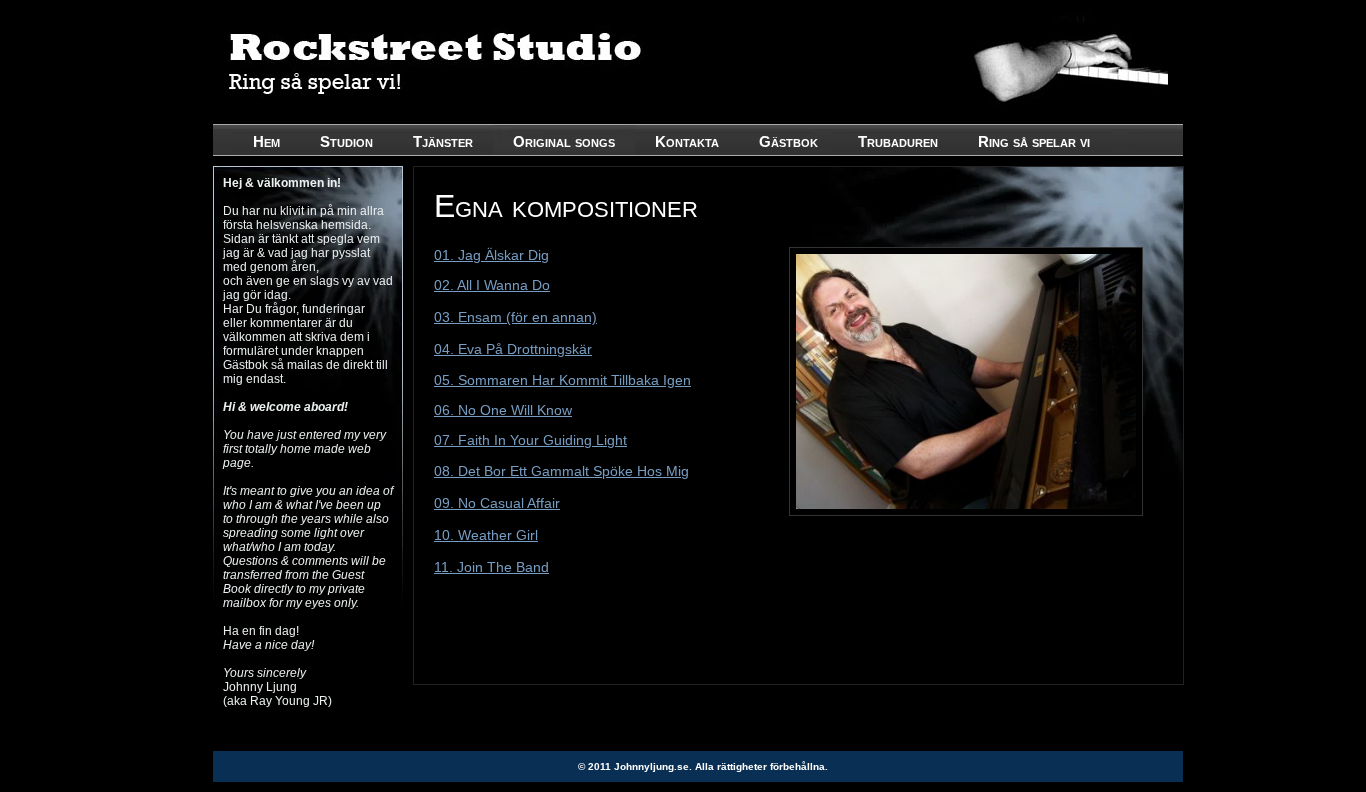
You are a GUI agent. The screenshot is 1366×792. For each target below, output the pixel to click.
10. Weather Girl (486, 535)
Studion (346, 141)
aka (647, 380)
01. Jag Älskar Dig (491, 255)
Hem (266, 141)
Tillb (621, 380)
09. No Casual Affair (497, 503)
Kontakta (687, 141)
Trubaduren (898, 141)
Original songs (564, 141)
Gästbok (788, 141)
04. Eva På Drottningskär (513, 349)
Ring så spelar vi (1034, 141)
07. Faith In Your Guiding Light (530, 440)
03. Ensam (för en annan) (515, 317)
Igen (675, 380)
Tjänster (443, 141)
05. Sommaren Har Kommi (518, 380)
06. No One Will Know (503, 410)
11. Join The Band (491, 567)
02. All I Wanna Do (492, 285)
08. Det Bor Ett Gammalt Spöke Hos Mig (561, 471)
